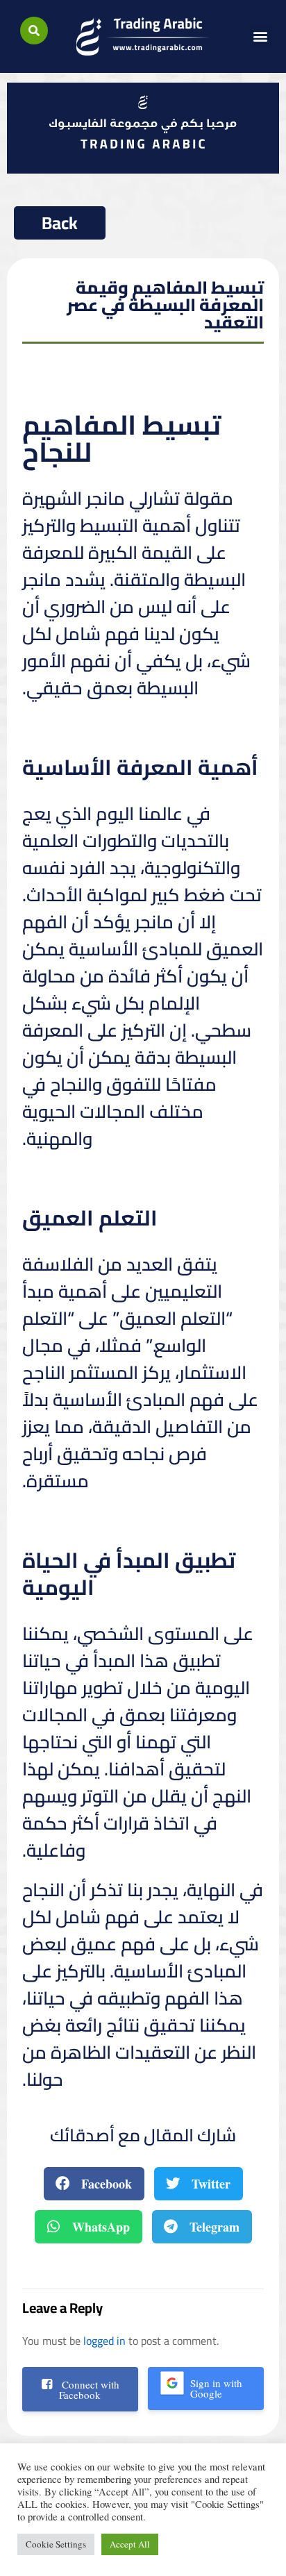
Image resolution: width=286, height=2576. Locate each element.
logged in (104, 2341)
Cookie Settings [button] (56, 2544)
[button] (34, 31)
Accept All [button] (130, 2544)
